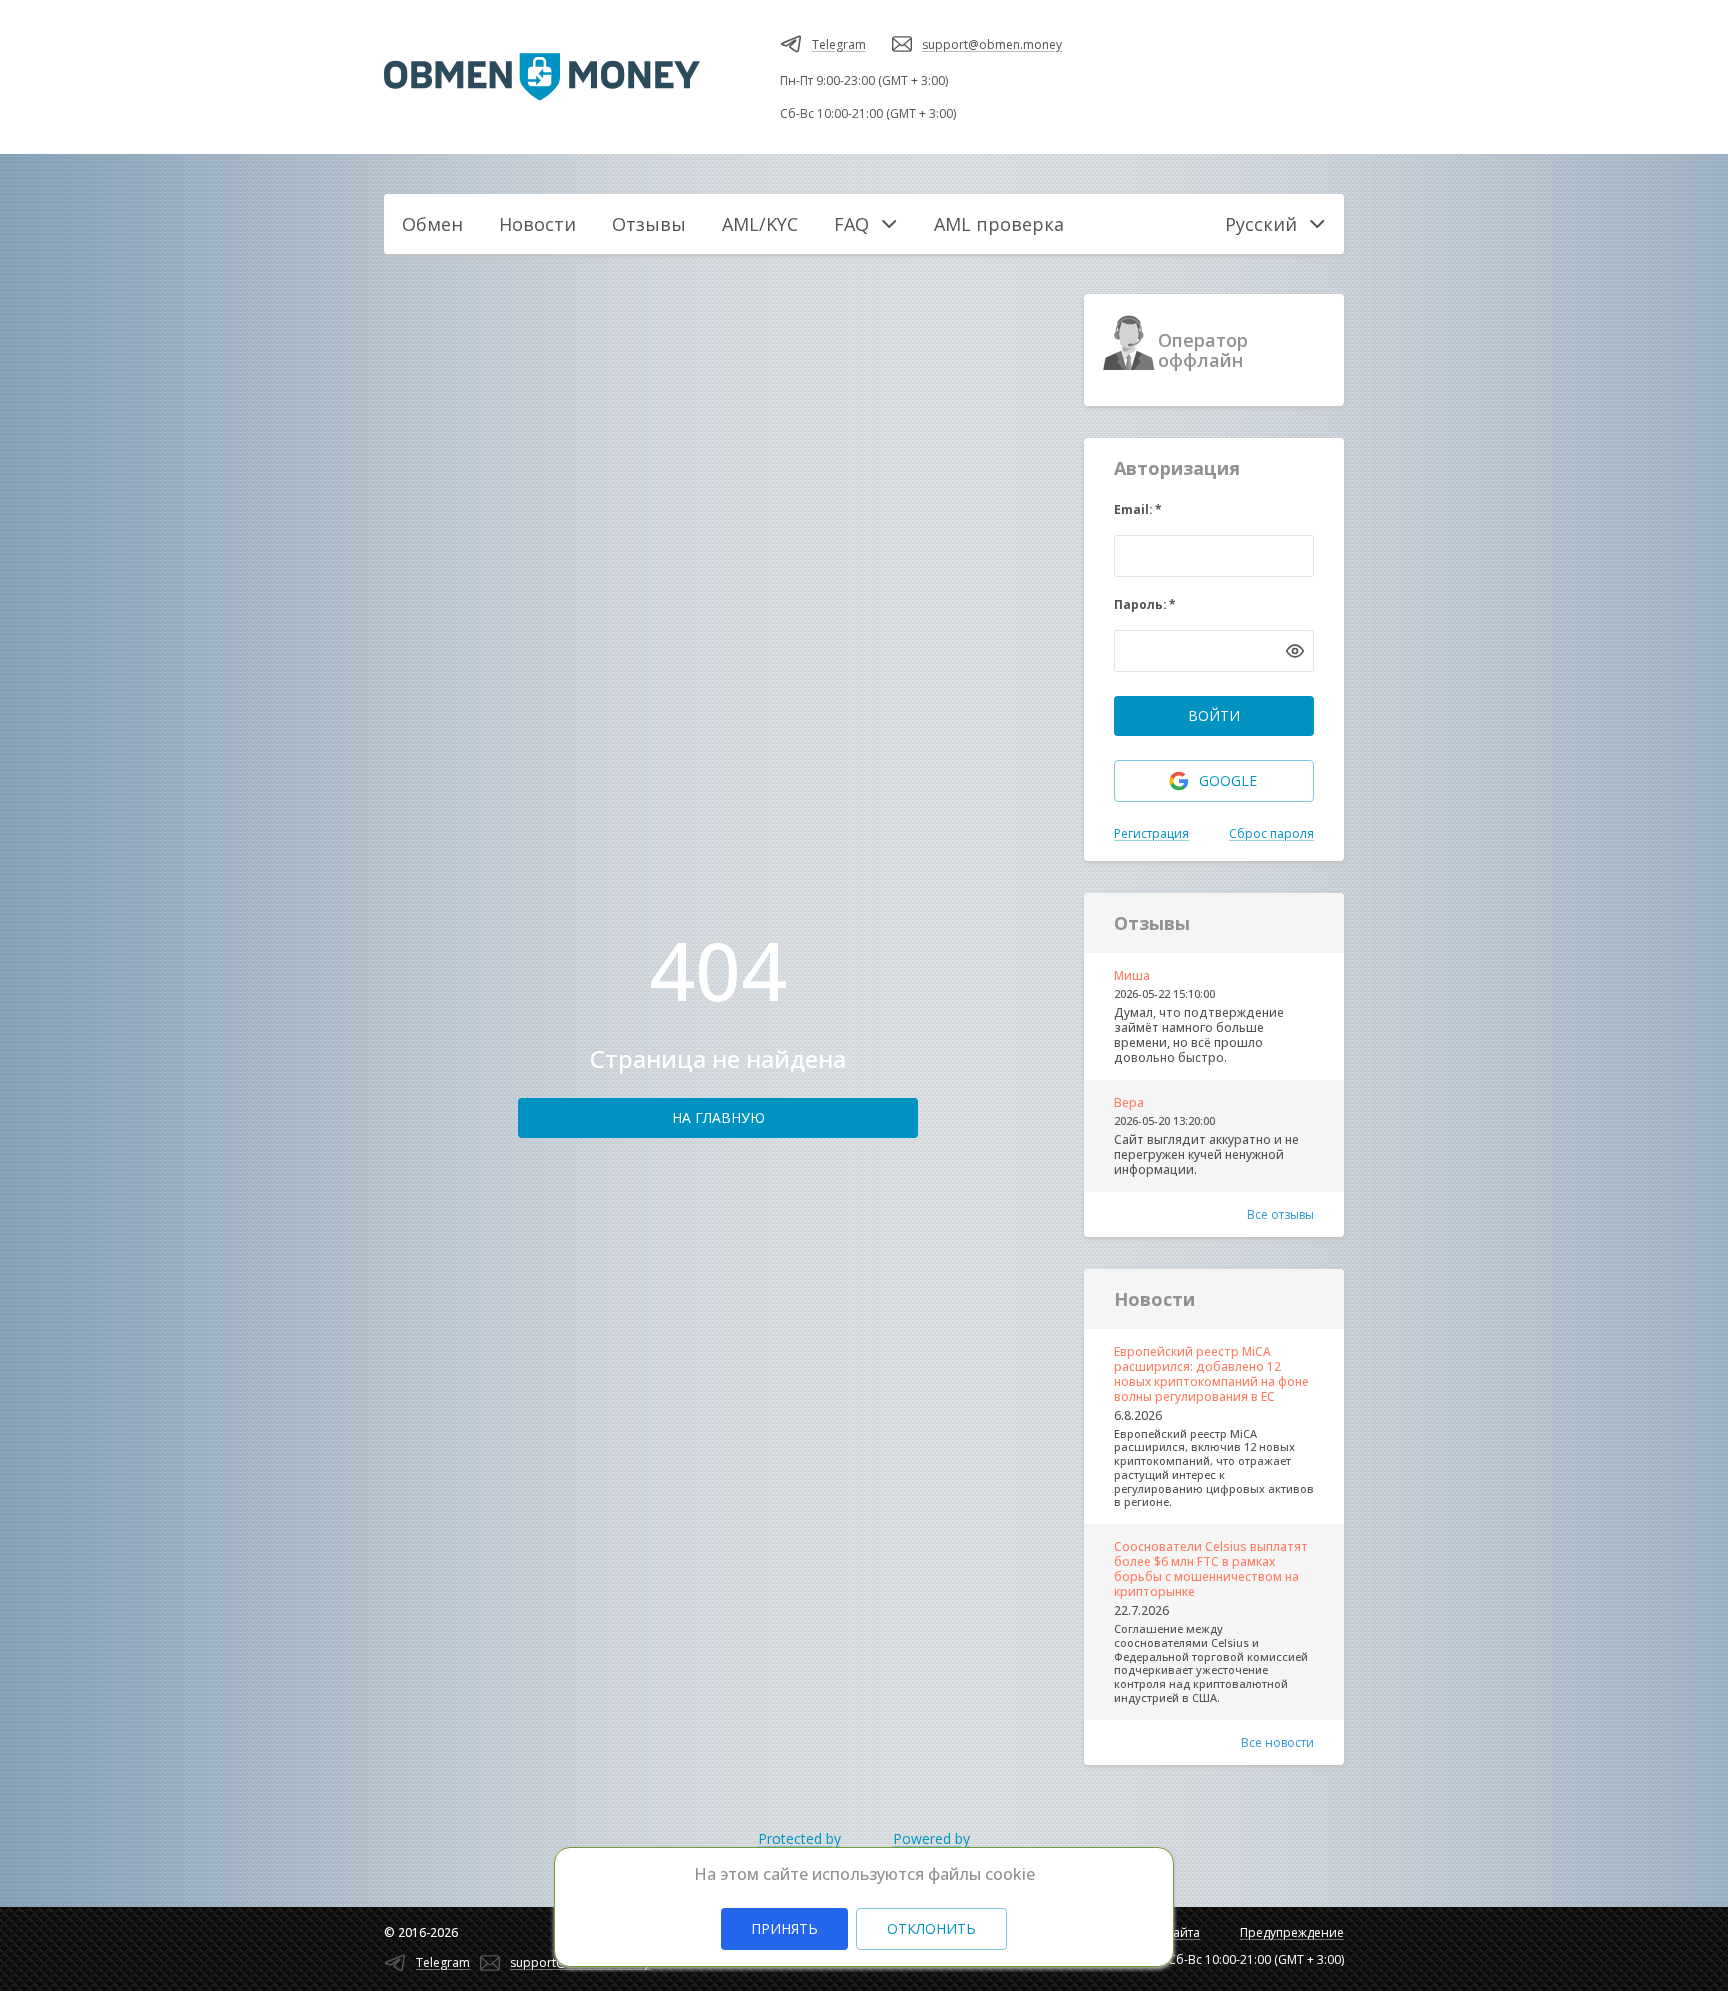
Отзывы (649, 224)
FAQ (851, 224)
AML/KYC (760, 224)
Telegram (839, 44)
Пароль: (1145, 604)
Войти (1214, 715)
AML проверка (999, 224)
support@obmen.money (992, 44)
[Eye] (1295, 651)
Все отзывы (1280, 1214)
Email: (1138, 509)
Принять (784, 1928)
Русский (1261, 224)
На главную (718, 1117)
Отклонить (931, 1928)
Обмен (432, 224)
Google (1228, 780)
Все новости (1277, 1742)
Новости (537, 224)
